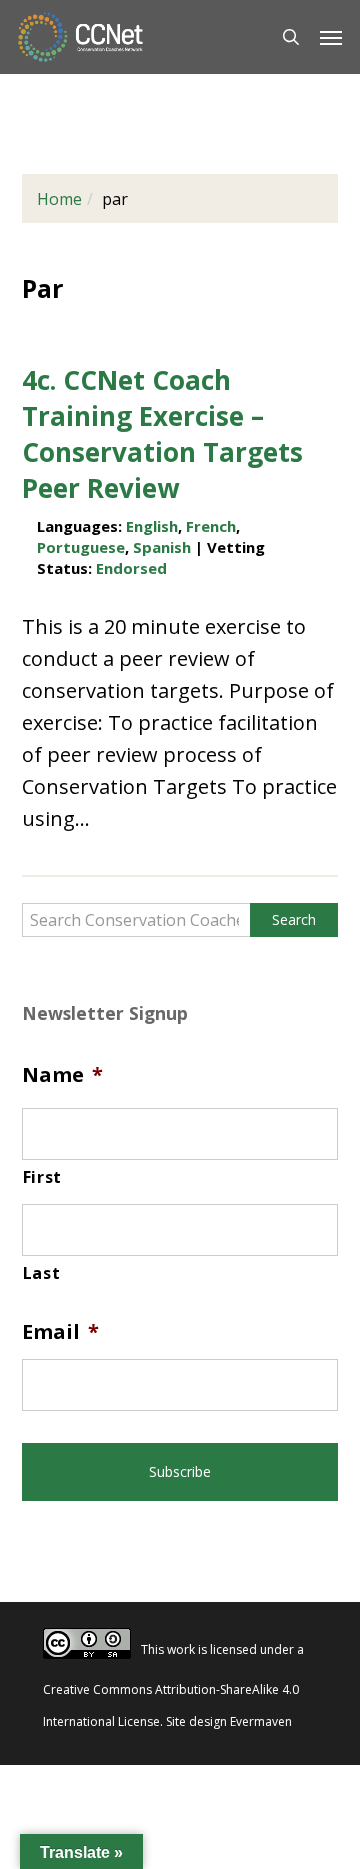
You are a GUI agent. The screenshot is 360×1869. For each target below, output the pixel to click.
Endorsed (131, 568)
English (152, 526)
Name (62, 1075)
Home (59, 199)
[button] (331, 37)
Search (294, 919)
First (42, 1177)
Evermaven (261, 1721)
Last (42, 1273)
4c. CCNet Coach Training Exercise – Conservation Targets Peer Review (162, 434)
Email (60, 1332)
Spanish (162, 547)
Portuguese (81, 547)
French (211, 526)
